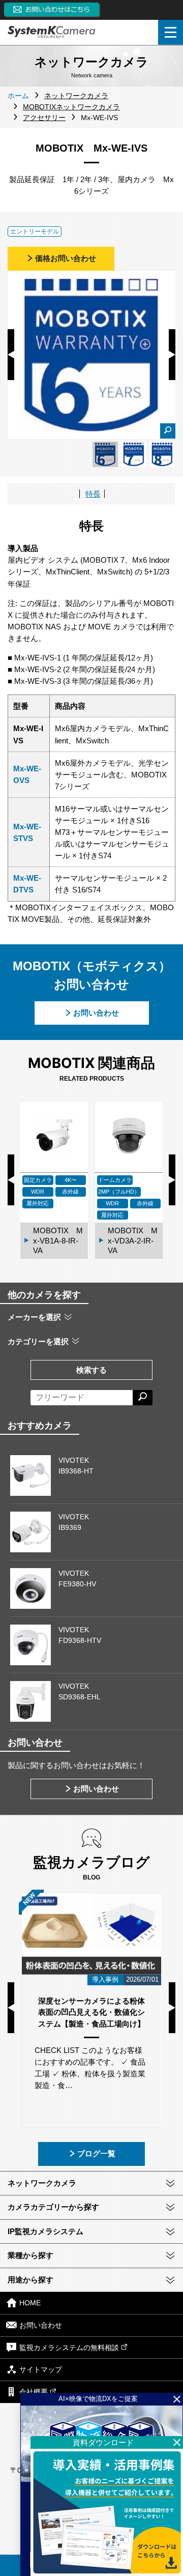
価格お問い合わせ (66, 258)
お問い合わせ (96, 1013)
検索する (91, 1370)
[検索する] (143, 1398)
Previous (11, 355)
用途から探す (30, 2280)
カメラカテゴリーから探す (53, 2207)
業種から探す (30, 2255)
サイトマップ (41, 2370)
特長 (93, 494)
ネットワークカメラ (42, 2183)
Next (172, 355)
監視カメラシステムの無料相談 (69, 2348)
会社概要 (34, 2392)
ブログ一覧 (96, 2153)
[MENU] (171, 32)
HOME (30, 2303)
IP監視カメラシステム (45, 2231)
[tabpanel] (105, 454)
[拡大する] (168, 431)
